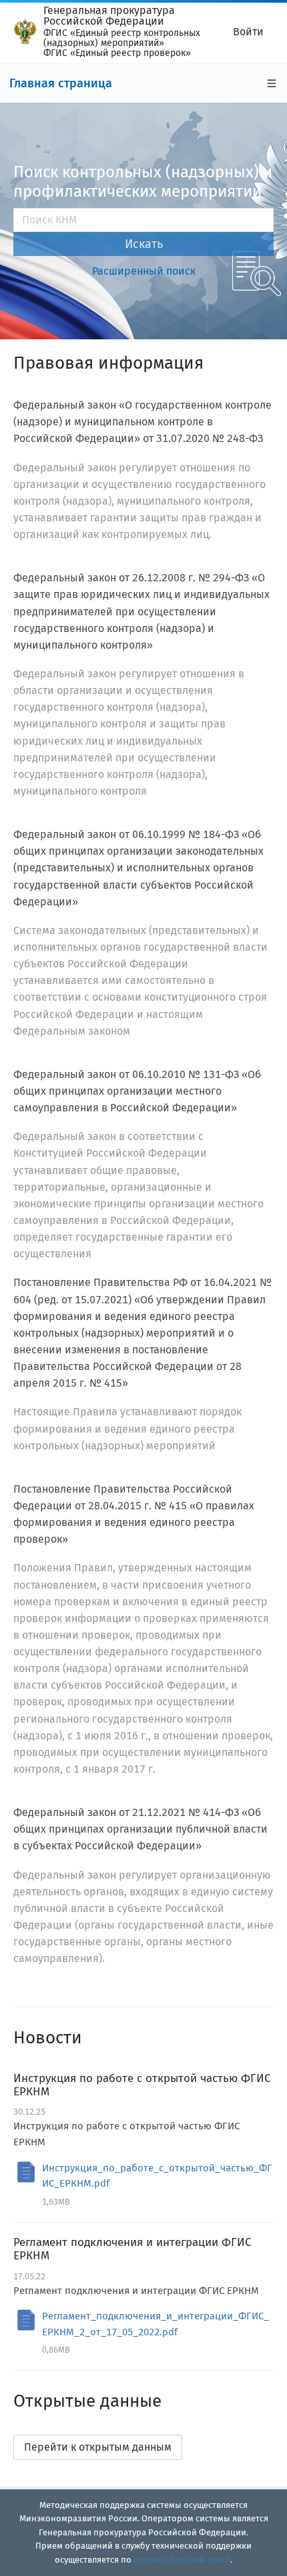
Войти (248, 32)
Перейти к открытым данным (98, 2447)
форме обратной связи (182, 2560)
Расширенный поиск (144, 271)
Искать (144, 244)
